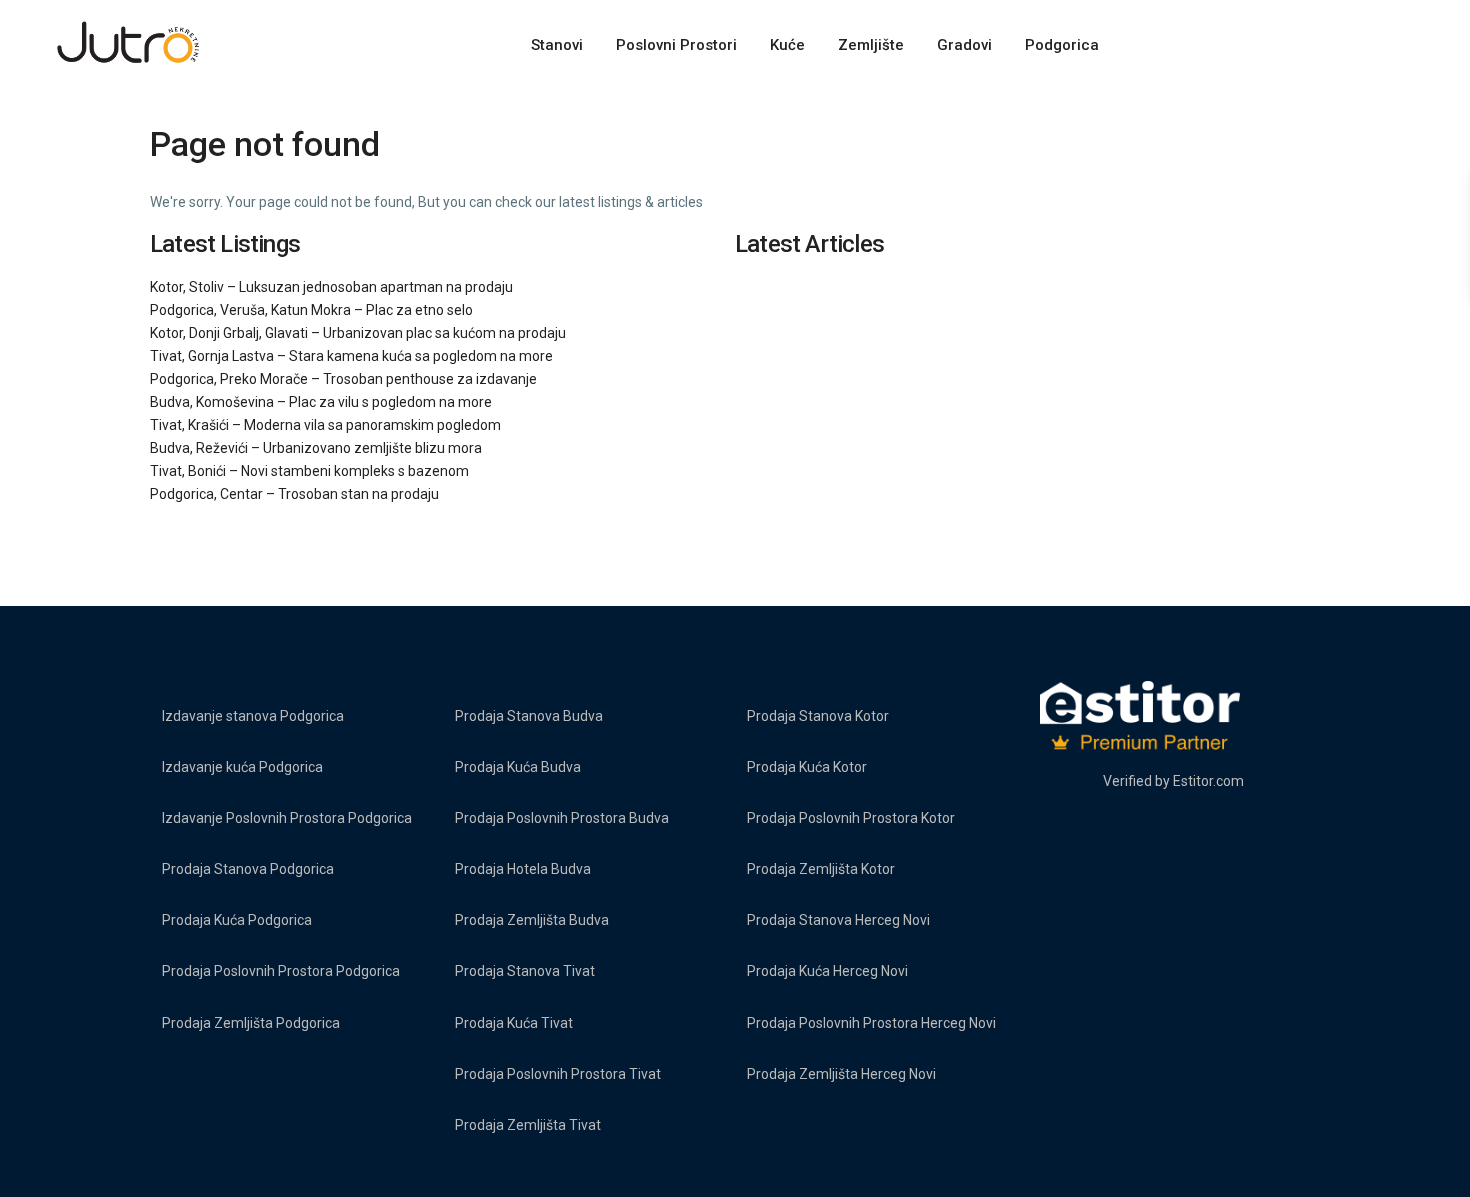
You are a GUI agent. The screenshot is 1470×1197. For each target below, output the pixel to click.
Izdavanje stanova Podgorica (253, 716)
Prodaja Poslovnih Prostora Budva (562, 818)
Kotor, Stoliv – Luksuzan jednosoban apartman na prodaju (331, 287)
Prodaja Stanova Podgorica (248, 869)
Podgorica (1062, 45)
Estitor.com (1208, 781)
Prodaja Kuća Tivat (514, 1023)
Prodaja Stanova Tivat (525, 971)
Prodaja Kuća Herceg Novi (827, 971)
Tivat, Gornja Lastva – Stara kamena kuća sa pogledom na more (351, 356)
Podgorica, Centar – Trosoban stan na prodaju (294, 494)
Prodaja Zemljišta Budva (532, 920)
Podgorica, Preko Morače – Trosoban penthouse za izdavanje (343, 379)
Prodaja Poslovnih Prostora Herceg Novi (871, 1023)
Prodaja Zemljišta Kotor (821, 869)
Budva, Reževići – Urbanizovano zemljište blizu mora (316, 448)
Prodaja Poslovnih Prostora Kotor (851, 818)
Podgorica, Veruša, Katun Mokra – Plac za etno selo (311, 310)
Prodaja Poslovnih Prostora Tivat (558, 1074)
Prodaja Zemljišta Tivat (528, 1125)
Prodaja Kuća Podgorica (237, 920)
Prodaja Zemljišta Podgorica (251, 1023)
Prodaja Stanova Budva (529, 716)
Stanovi (557, 45)
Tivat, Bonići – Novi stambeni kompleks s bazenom (309, 471)
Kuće (787, 45)
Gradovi (964, 45)
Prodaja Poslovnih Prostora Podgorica (281, 971)
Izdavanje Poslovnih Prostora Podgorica (287, 818)
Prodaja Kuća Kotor (807, 767)
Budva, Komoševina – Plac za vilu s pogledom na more (321, 402)
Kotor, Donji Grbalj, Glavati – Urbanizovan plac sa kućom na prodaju (358, 333)
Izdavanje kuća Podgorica (242, 767)
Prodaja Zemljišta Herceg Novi (841, 1074)
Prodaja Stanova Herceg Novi (838, 920)
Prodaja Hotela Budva (523, 869)
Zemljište (871, 45)
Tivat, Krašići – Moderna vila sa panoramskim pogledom (325, 425)
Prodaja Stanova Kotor (818, 716)
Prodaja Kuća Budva (518, 767)
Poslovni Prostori (676, 45)
